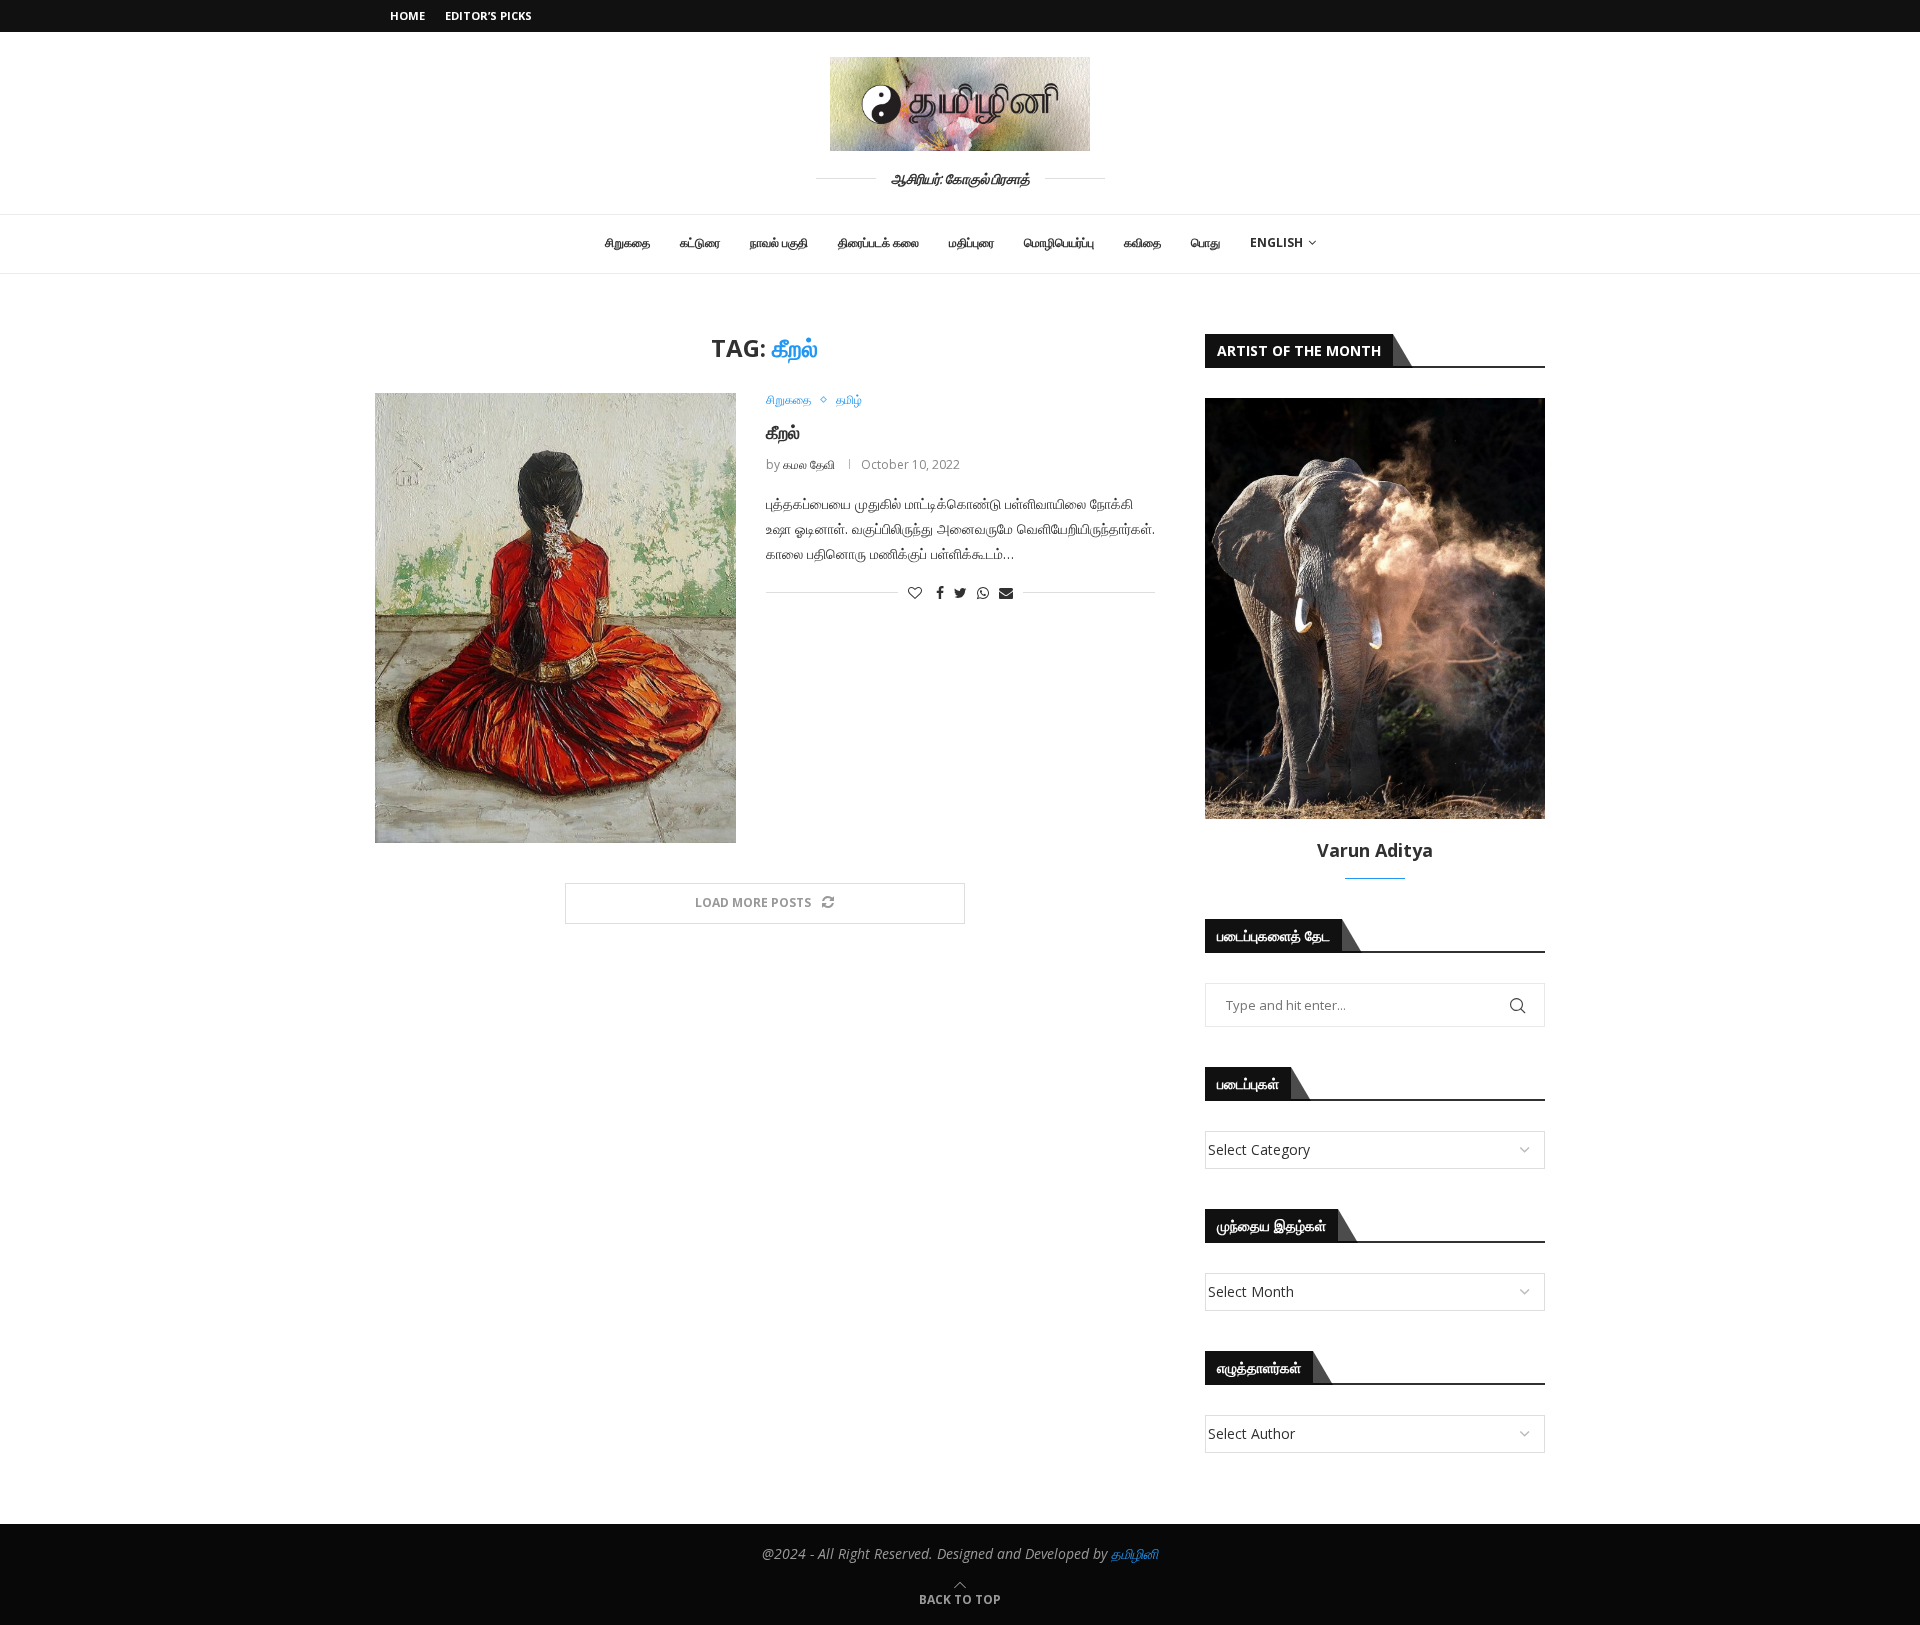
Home (407, 15)
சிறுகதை (627, 242)
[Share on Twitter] (960, 592)
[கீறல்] (555, 618)
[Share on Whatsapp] (983, 592)
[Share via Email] (1006, 592)
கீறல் (783, 432)
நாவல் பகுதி (779, 242)
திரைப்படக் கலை (878, 242)
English (1276, 242)
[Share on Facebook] (940, 592)
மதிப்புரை (971, 242)
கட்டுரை (700, 242)
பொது (1205, 242)
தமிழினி (1134, 1553)
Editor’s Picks (488, 15)
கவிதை (1142, 242)
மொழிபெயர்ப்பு (1059, 242)
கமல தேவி (809, 464)
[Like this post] (915, 592)
